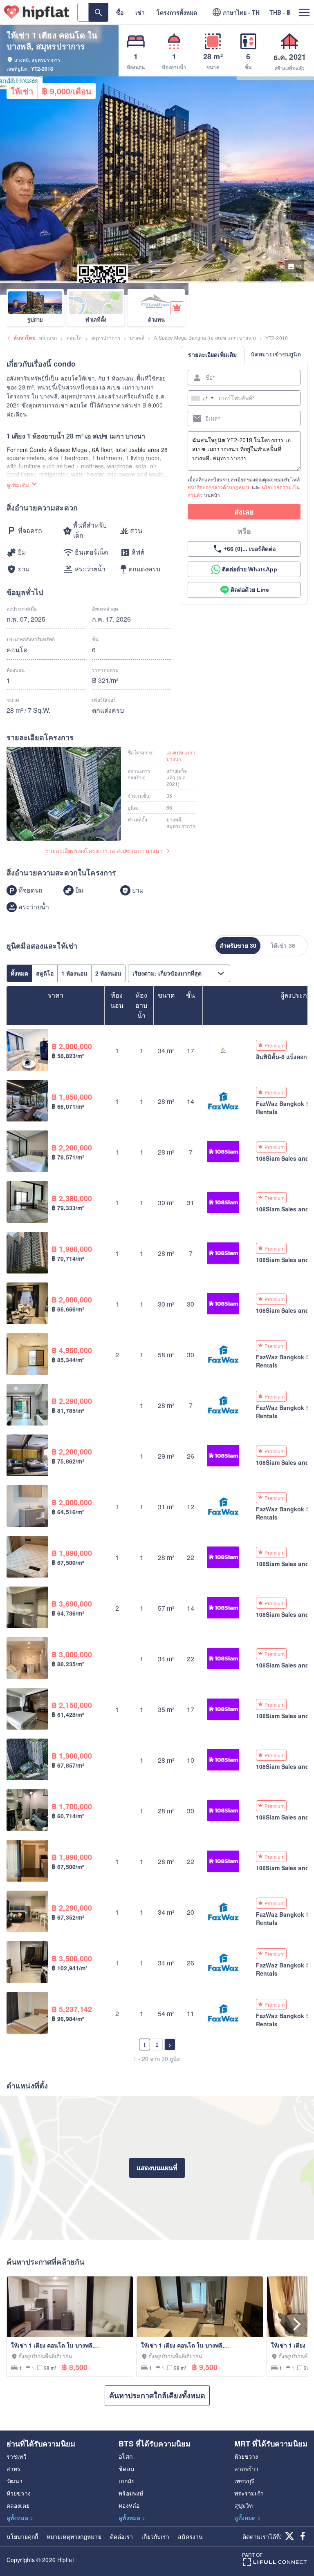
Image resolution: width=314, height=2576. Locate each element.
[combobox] (202, 398)
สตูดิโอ (45, 973)
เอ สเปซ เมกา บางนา (181, 756)
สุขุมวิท (244, 2505)
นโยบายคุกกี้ (22, 2536)
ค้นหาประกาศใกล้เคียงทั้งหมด (157, 2395)
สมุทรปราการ (106, 337)
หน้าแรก (48, 337)
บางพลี (137, 337)
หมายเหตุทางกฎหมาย (74, 2536)
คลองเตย (18, 2505)
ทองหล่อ (129, 2505)
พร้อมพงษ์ (131, 2493)
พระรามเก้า (249, 2493)
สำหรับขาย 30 (238, 945)
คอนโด (74, 337)
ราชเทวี (17, 2456)
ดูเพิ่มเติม (18, 485)
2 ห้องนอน (108, 973)
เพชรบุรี (244, 2481)
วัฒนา (15, 2481)
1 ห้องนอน (74, 973)
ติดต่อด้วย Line (250, 590)
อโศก (125, 2456)
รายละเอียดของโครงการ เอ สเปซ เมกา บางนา (104, 851)
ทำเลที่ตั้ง (96, 319)
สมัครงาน (190, 2536)
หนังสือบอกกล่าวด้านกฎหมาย (219, 487)
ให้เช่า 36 (283, 945)
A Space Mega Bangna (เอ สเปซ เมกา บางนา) (205, 337)
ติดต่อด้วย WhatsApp (250, 569)
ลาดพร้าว (247, 2469)
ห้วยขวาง (19, 2493)
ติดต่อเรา (122, 2536)
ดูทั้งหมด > (20, 2518)
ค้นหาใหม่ (25, 338)
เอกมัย (127, 2481)
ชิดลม (126, 2469)
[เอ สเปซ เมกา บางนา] (64, 795)
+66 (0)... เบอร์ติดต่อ (250, 549)
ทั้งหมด (19, 973)
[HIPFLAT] (37, 12)
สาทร (13, 2469)
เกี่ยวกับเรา (155, 2536)
